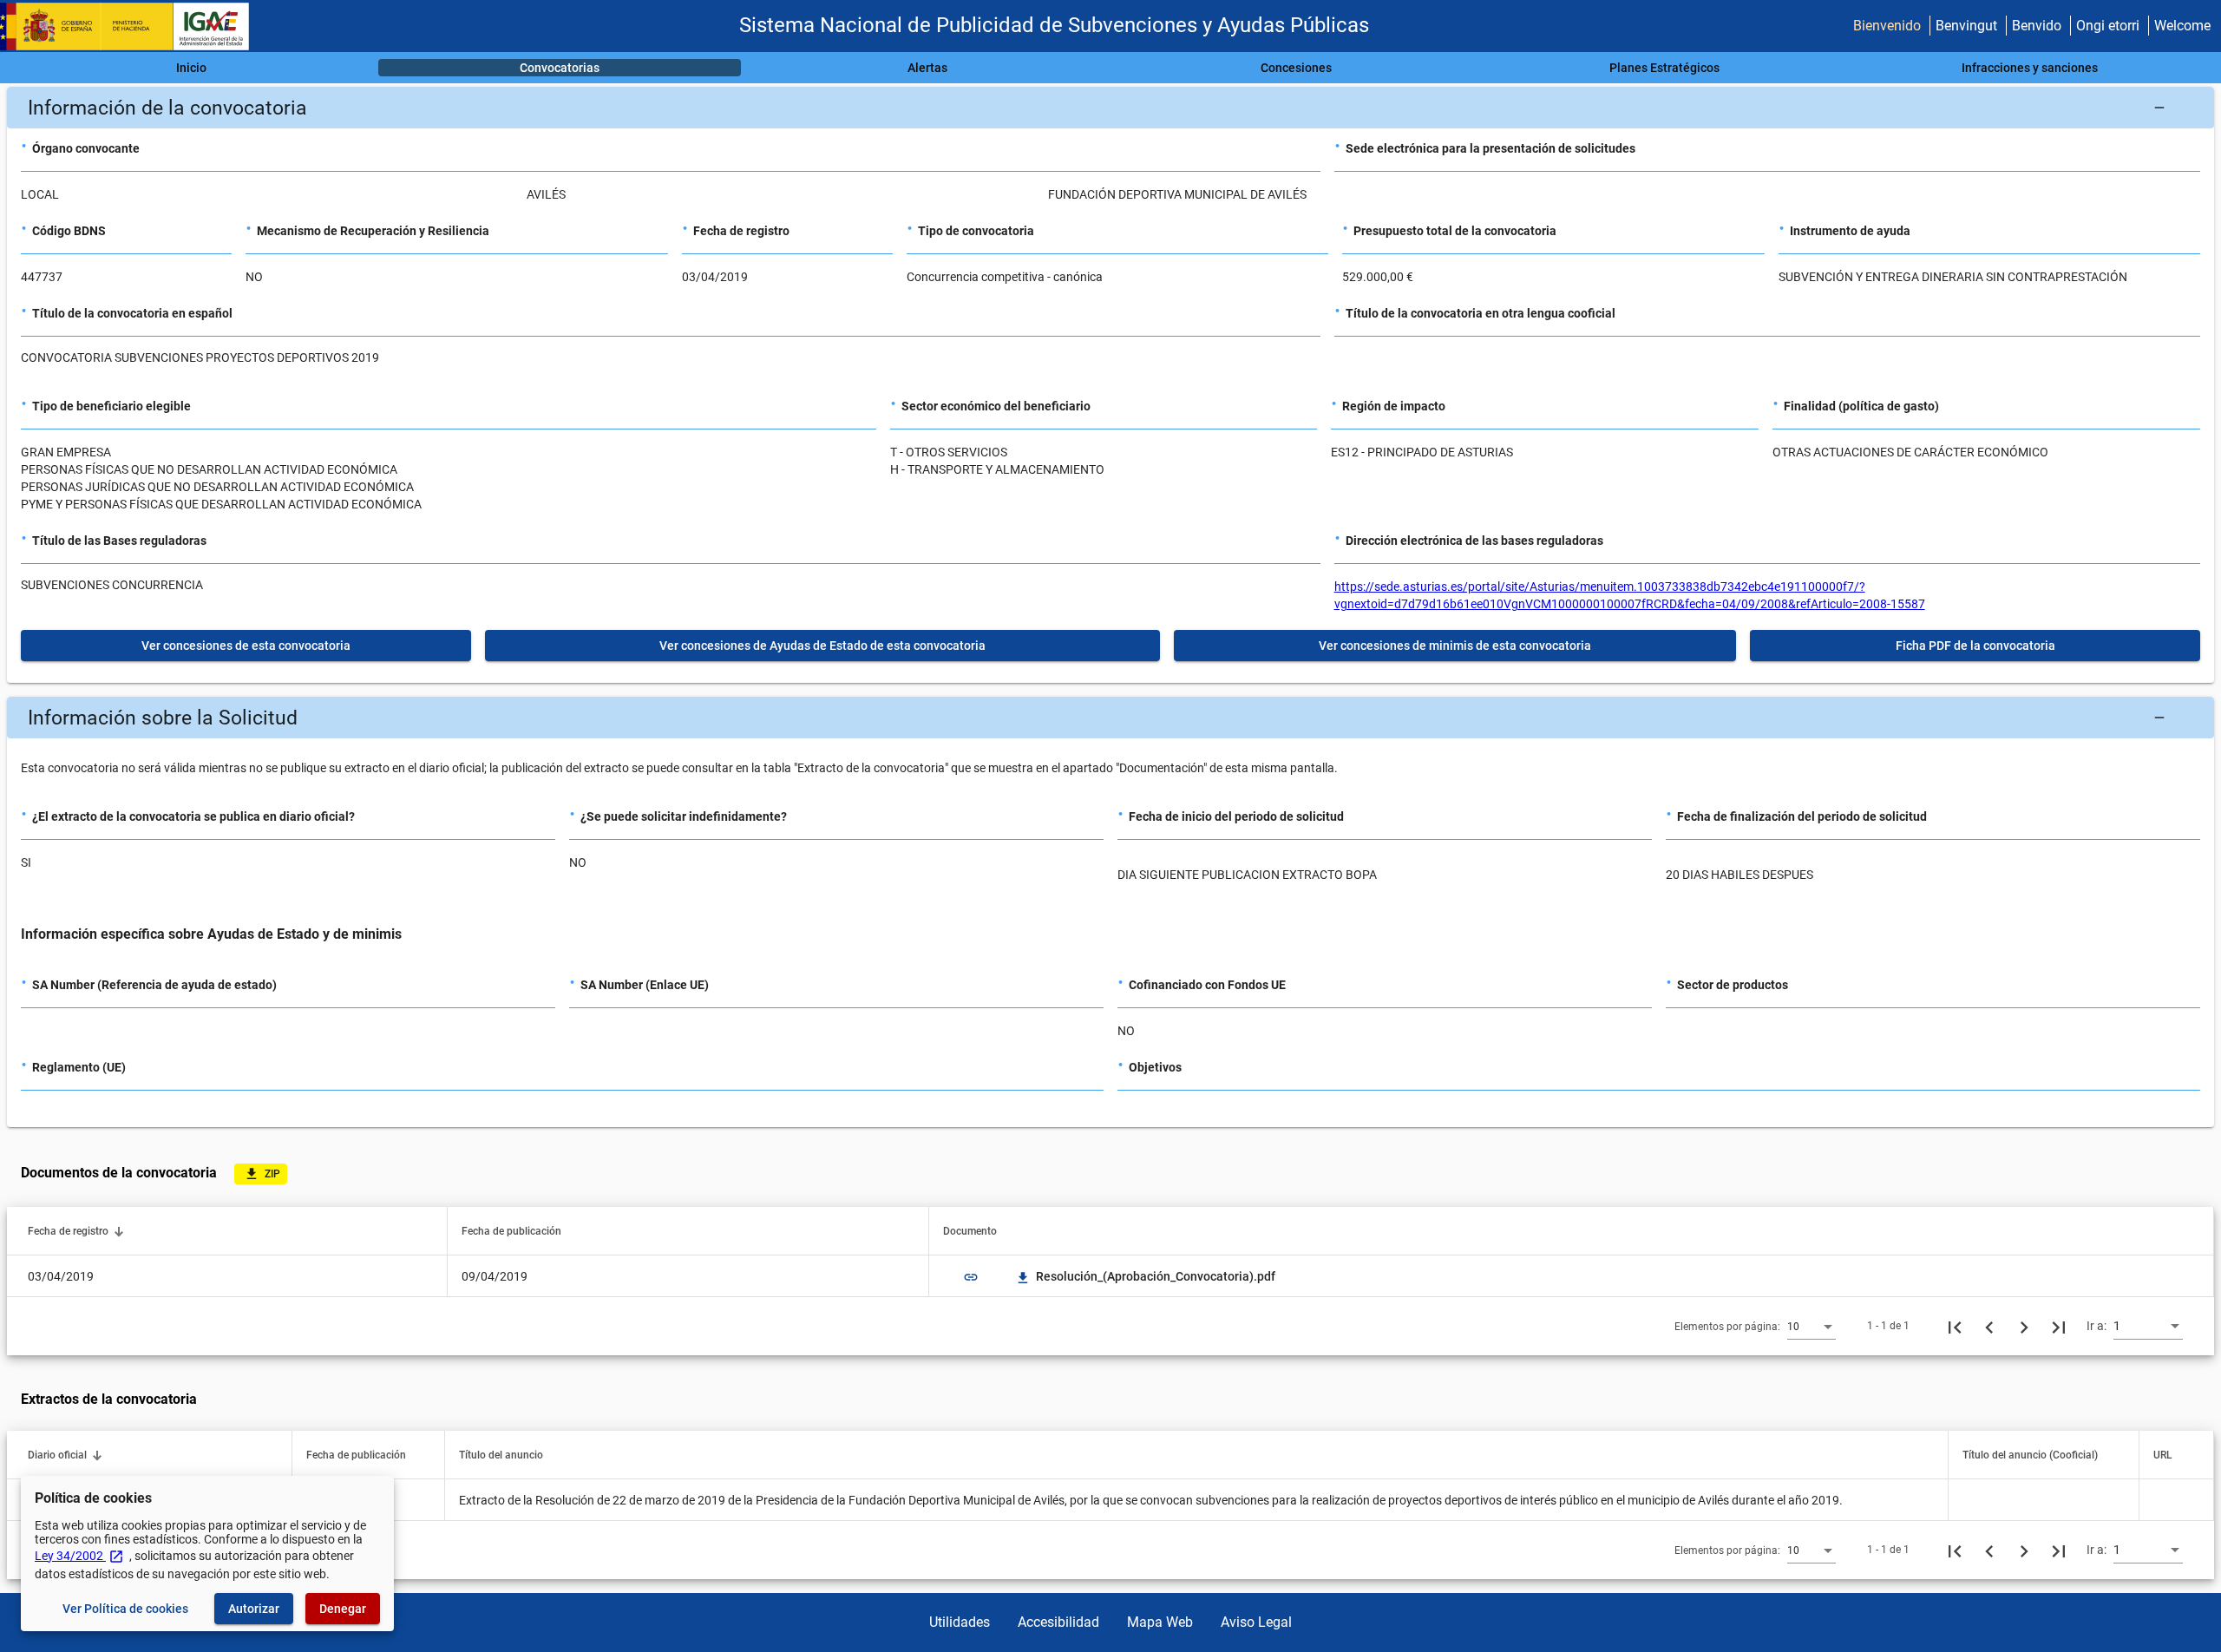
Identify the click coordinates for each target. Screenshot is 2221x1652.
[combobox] (1812, 1326)
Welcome (2182, 26)
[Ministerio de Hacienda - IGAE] (133, 26)
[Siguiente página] (2024, 1326)
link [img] (971, 1277)
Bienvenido (1887, 26)
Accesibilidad (1058, 1622)
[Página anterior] (1989, 1326)
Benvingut (1966, 26)
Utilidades (960, 1622)
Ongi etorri (2108, 26)
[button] (1110, 108)
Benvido (2037, 26)
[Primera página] (1955, 1326)
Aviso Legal (1256, 1622)
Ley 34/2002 (79, 1556)
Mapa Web (1160, 1622)
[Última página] (2059, 1326)
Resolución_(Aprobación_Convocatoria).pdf (1147, 1276)
